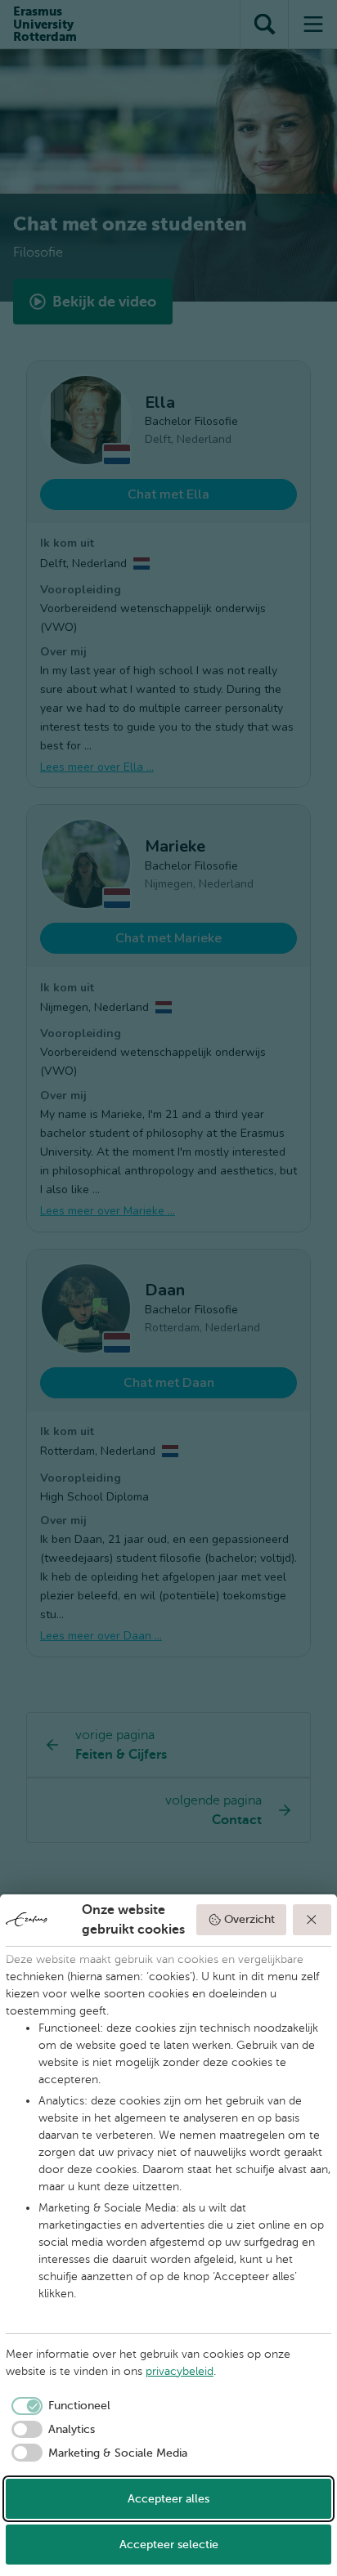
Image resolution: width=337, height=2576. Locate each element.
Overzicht (249, 1919)
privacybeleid (180, 2371)
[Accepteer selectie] (312, 1920)
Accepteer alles (168, 2499)
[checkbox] (58, 2406)
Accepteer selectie (169, 2545)
